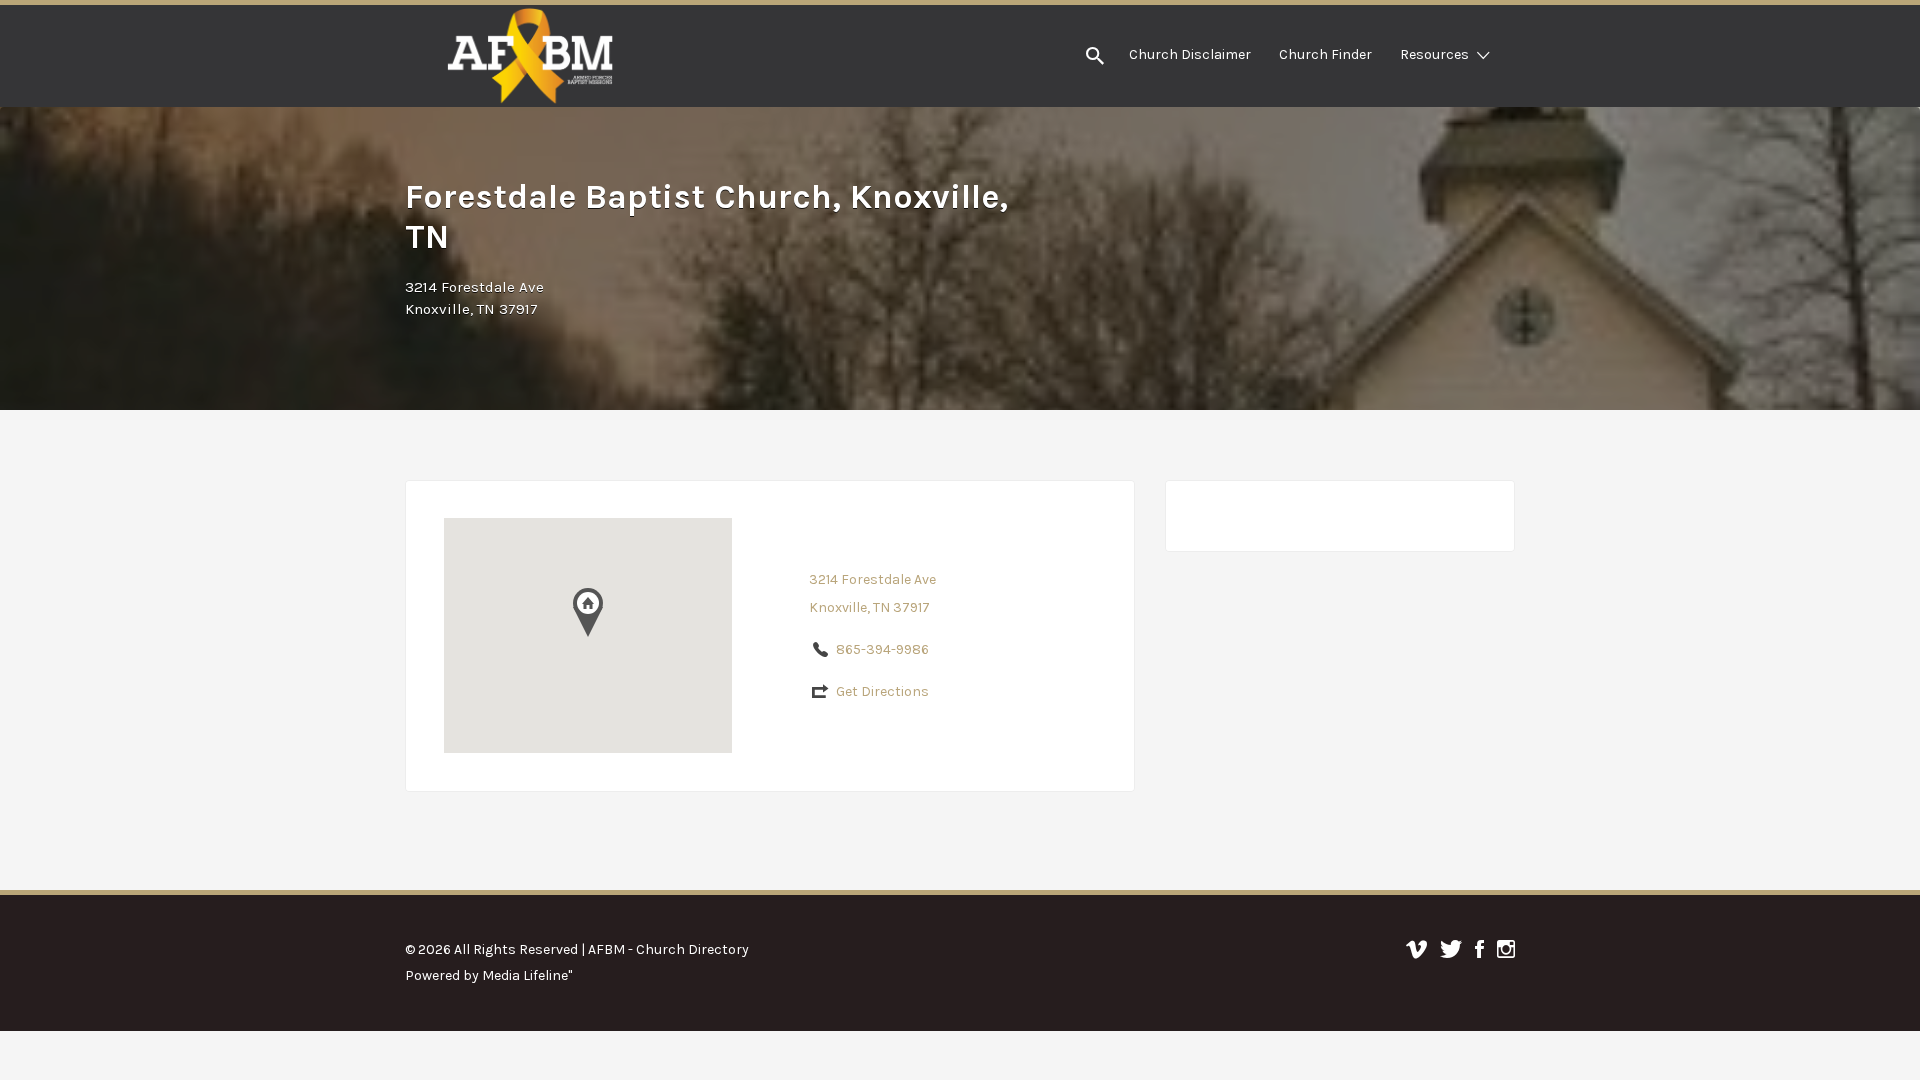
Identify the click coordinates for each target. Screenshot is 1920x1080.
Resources (1434, 54)
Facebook (1479, 949)
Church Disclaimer (1190, 54)
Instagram (1506, 949)
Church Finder (1325, 54)
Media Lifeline (525, 975)
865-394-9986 (882, 649)
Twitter (1451, 949)
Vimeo (1416, 949)
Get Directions (882, 691)
